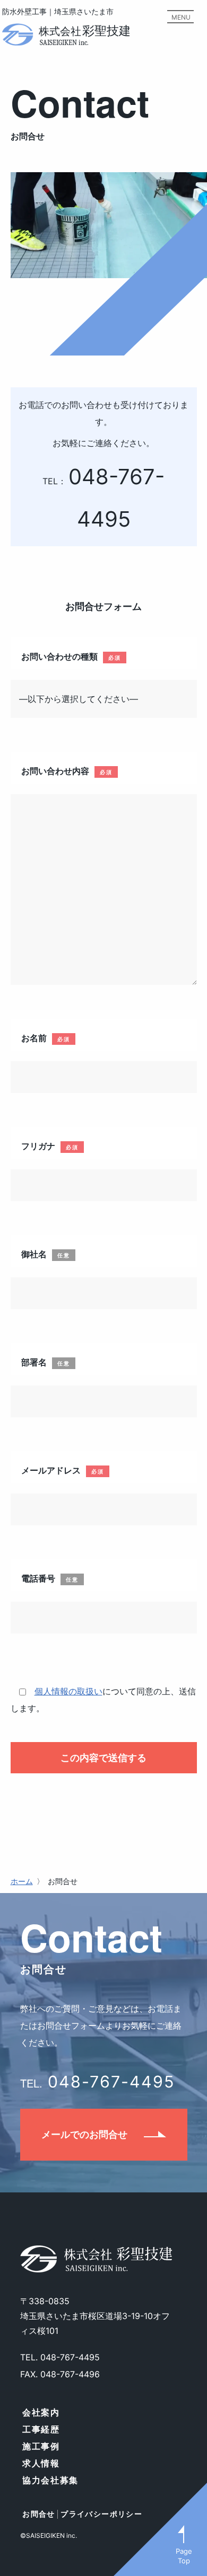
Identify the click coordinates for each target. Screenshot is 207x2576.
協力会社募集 (50, 2480)
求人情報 (41, 2463)
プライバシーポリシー (101, 2514)
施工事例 (41, 2446)
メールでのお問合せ (84, 2134)
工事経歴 (41, 2429)
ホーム (22, 1881)
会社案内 (41, 2412)
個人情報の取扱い (68, 1691)
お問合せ (39, 2514)
